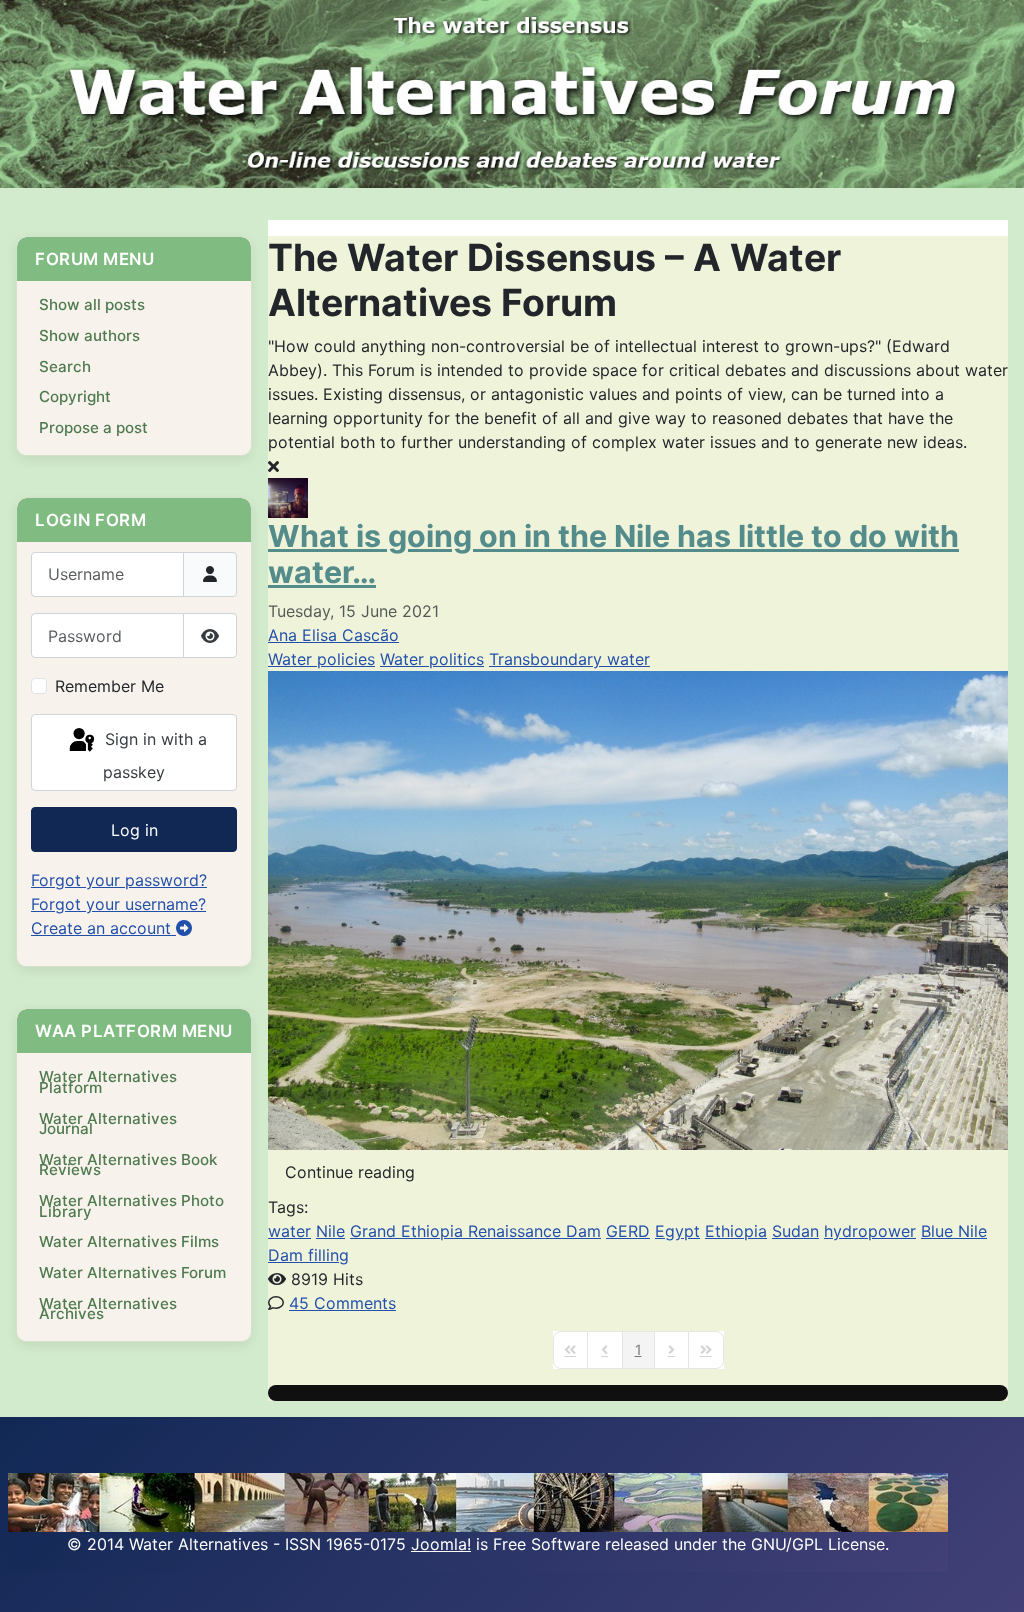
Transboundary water (569, 659)
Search (65, 366)
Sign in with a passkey (153, 755)
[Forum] (512, 94)
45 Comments (342, 1303)
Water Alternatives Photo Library (131, 1206)
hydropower (870, 1231)
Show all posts (92, 304)
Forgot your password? (119, 880)
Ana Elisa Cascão (333, 635)
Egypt (677, 1231)
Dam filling (308, 1255)
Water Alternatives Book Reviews (128, 1165)
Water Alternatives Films (129, 1241)
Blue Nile (954, 1231)
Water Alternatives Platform (108, 1082)
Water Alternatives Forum (132, 1272)
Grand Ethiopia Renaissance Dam (475, 1231)
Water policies (321, 659)
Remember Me (109, 686)
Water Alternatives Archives (108, 1309)
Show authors (89, 335)
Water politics (432, 659)
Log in (134, 830)
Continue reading (350, 1172)
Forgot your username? (118, 904)
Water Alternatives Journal (108, 1124)
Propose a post (93, 427)
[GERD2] (638, 909)
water (289, 1231)
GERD (628, 1231)
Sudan (795, 1231)
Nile (330, 1231)
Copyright (75, 396)
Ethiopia (736, 1231)
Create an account (103, 928)
